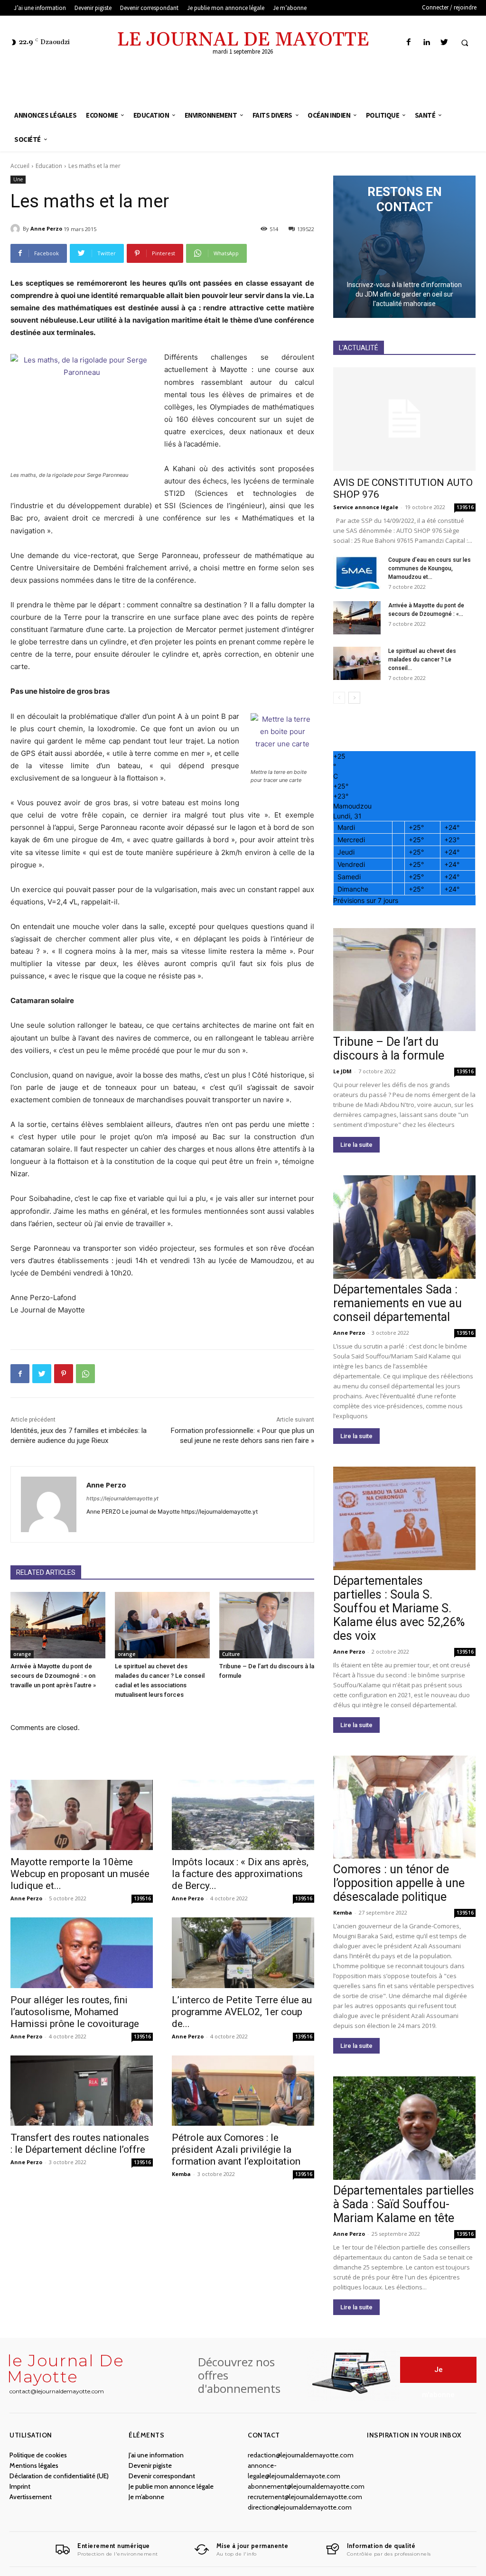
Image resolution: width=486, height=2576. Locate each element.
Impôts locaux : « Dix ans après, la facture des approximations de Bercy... (240, 1874)
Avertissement (31, 2497)
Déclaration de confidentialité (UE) (59, 2476)
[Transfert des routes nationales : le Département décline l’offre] (82, 2091)
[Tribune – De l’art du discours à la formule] (267, 1625)
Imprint (20, 2486)
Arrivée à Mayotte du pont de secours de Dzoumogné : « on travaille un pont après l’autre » (53, 1676)
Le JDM (342, 1071)
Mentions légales (34, 2465)
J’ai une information (156, 2455)
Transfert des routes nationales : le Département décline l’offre (80, 2144)
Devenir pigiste (150, 2465)
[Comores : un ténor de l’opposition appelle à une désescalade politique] (404, 1807)
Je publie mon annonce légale (171, 2486)
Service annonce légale (366, 507)
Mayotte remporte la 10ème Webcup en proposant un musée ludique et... (80, 1874)
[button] (465, 43)
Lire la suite (356, 1145)
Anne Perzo (46, 228)
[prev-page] (339, 698)
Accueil (20, 166)
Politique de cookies (38, 2455)
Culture (231, 1654)
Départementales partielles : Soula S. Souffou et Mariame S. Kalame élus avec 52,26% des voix (399, 1608)
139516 (142, 1898)
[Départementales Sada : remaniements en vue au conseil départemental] (404, 1227)
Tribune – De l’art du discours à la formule (389, 1049)
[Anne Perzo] (17, 229)
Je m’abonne (146, 2497)
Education (49, 166)
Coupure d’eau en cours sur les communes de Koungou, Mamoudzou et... (430, 568)
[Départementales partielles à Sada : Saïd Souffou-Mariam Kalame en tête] (404, 2128)
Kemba (181, 2174)
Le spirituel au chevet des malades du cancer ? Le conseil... (422, 660)
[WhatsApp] (85, 1374)
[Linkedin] (426, 42)
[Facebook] (409, 42)
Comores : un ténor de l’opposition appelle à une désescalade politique (399, 1883)
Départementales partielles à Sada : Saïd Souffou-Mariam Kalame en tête (404, 2204)
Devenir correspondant (162, 2476)
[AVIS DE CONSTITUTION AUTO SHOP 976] (404, 419)
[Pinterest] (64, 1374)
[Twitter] (444, 42)
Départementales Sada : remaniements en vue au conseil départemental (397, 1303)
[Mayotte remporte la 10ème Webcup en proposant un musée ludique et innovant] (82, 1815)
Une (18, 179)
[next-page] (354, 698)
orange (22, 1654)
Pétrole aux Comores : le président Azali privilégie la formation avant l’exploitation (236, 2149)
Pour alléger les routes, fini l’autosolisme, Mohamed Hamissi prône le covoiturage (75, 2012)
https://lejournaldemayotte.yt (122, 1498)
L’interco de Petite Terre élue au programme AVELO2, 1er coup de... (242, 2012)
